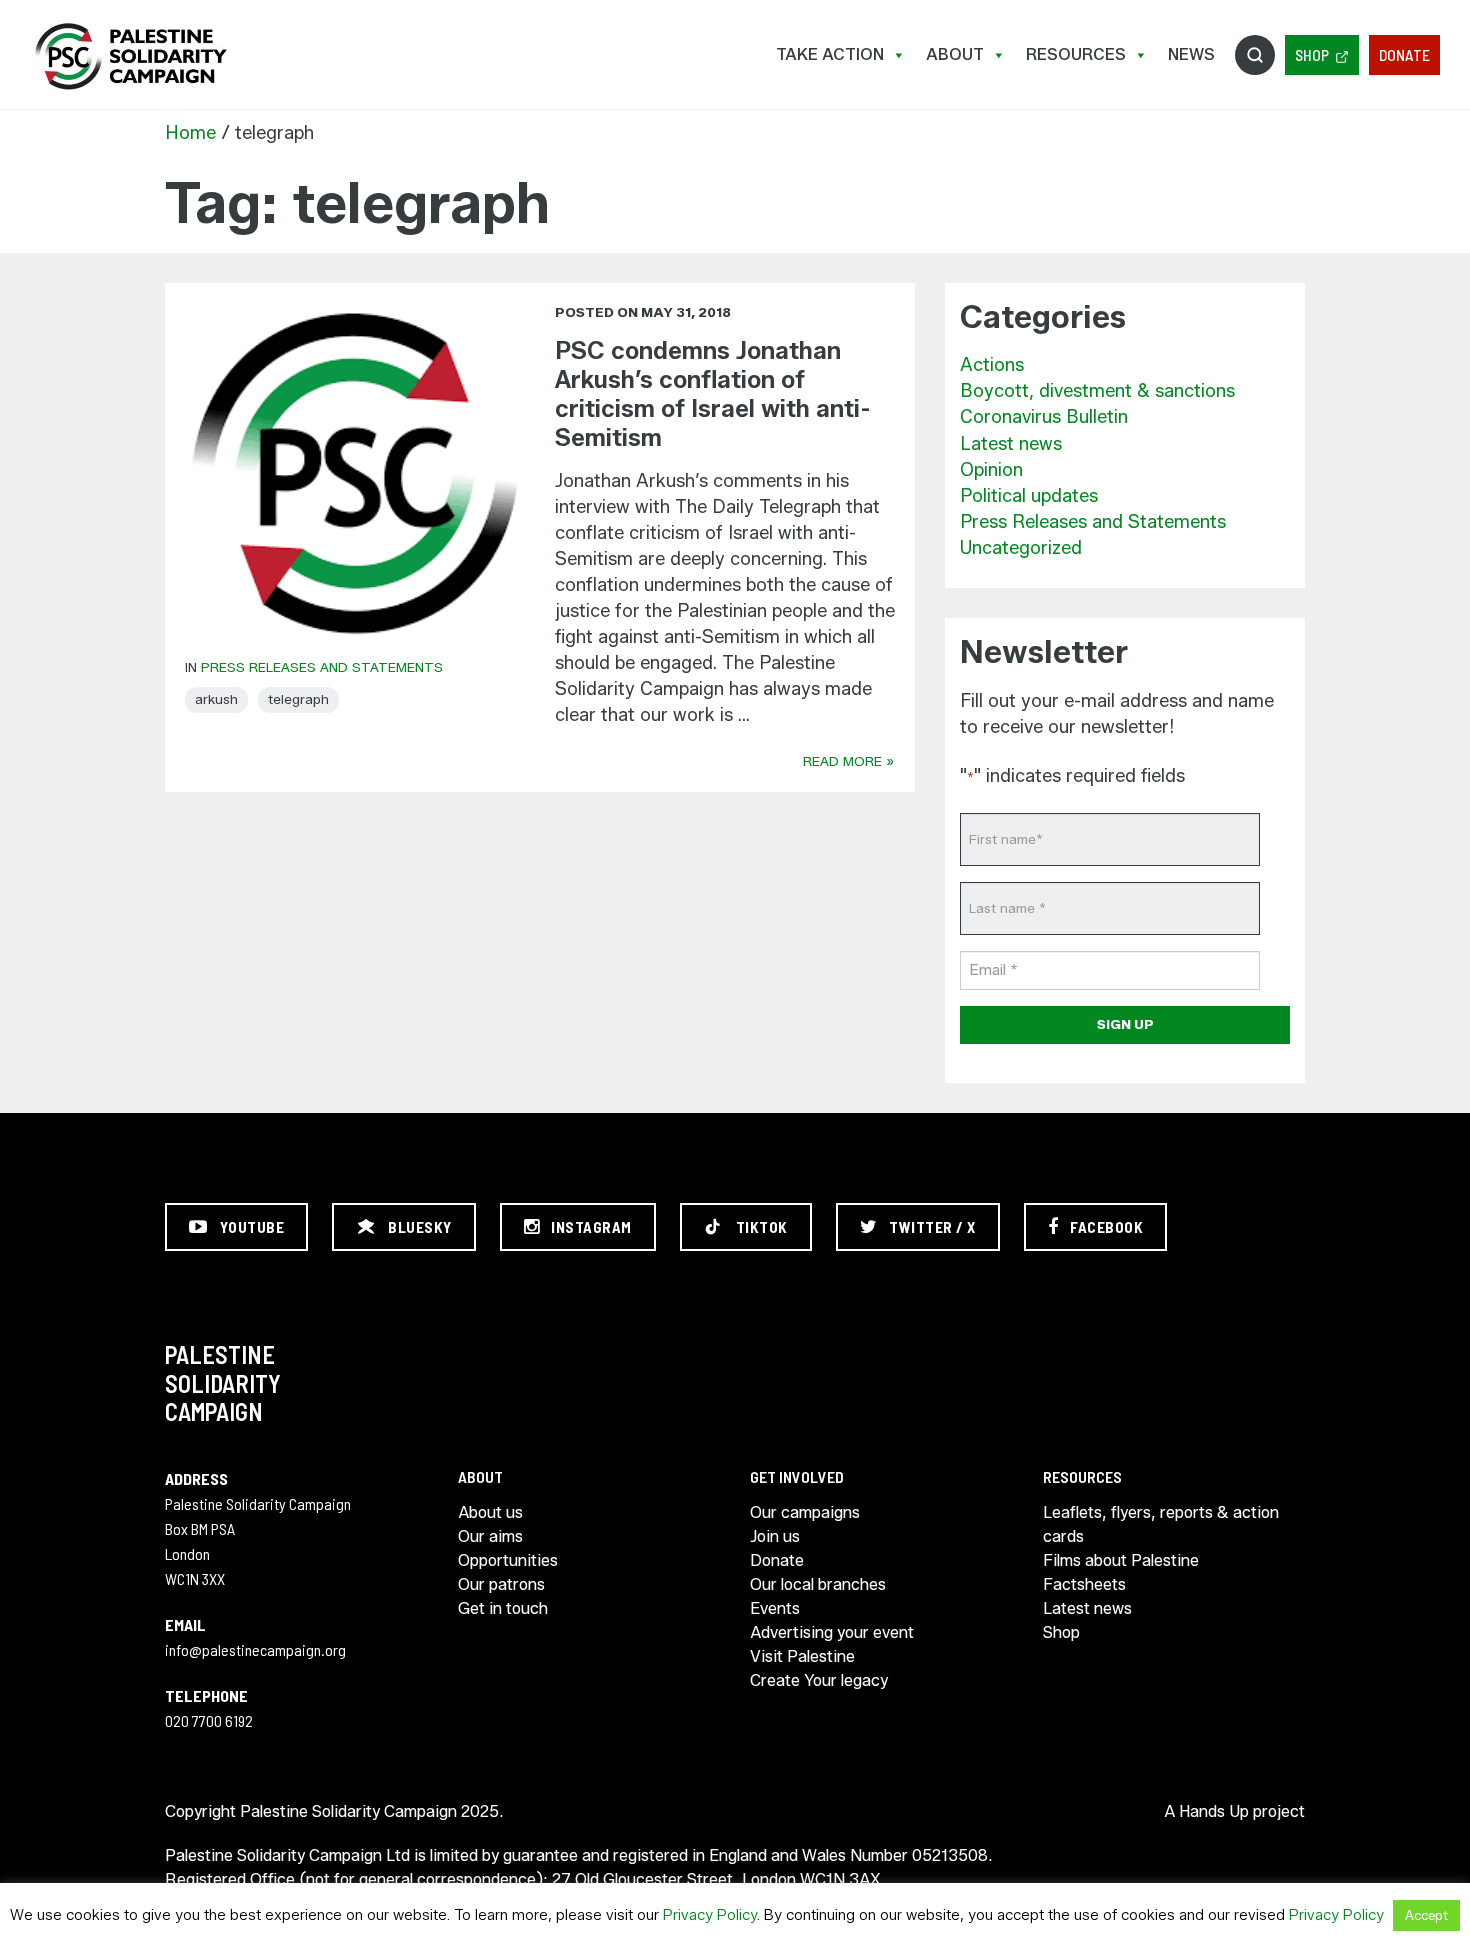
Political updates (1029, 496)
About (955, 54)
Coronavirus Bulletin (1044, 417)
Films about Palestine (1121, 1560)
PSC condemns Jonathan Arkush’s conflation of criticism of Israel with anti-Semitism (713, 393)
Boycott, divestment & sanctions (1097, 391)
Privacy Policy (710, 1915)
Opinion (991, 470)
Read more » (849, 761)
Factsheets (1084, 1584)
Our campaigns (805, 1512)
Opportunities (508, 1560)
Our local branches (818, 1584)
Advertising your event (832, 1632)
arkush (216, 699)
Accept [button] (1426, 1915)
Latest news (1011, 444)
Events (775, 1608)
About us (490, 1512)
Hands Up (1214, 1811)
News (1191, 54)
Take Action (830, 54)
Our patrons (501, 1584)
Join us (775, 1536)
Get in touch (503, 1608)
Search (1255, 55)
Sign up (1125, 1024)
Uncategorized (1021, 548)
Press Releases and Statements (322, 667)
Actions (992, 365)
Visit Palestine (802, 1656)
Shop (1312, 54)
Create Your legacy (819, 1680)
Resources (1076, 54)
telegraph (298, 699)
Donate (1404, 54)
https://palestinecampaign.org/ (130, 56)
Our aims (490, 1536)
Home (190, 133)
